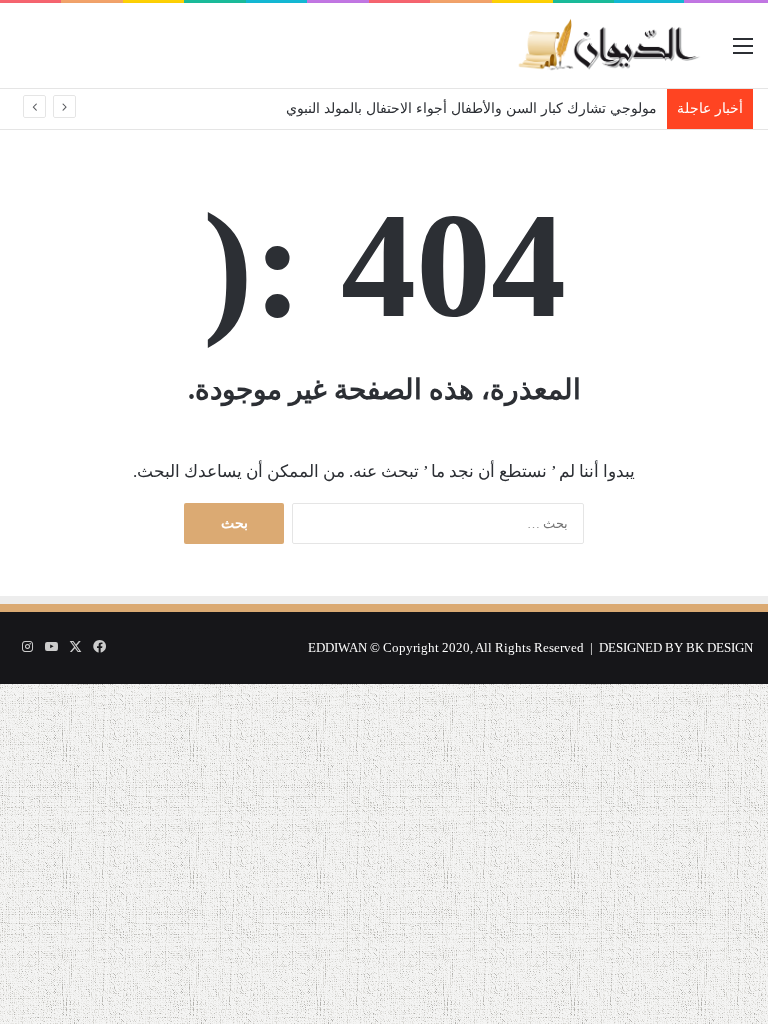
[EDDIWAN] (608, 45)
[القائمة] (743, 53)
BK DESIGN (719, 647)
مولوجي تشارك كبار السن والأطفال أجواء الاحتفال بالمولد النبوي (471, 108)
